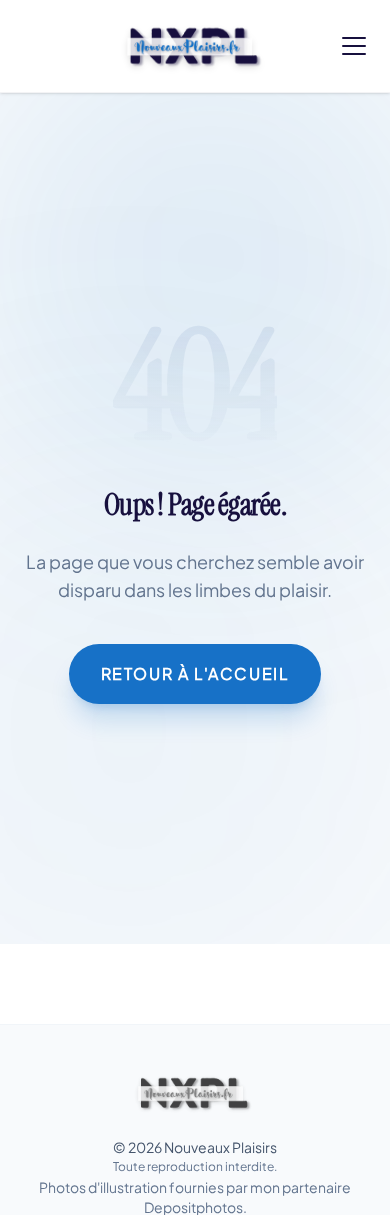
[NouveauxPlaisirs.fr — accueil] (194, 1093)
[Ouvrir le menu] (354, 46)
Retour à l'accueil (195, 673)
